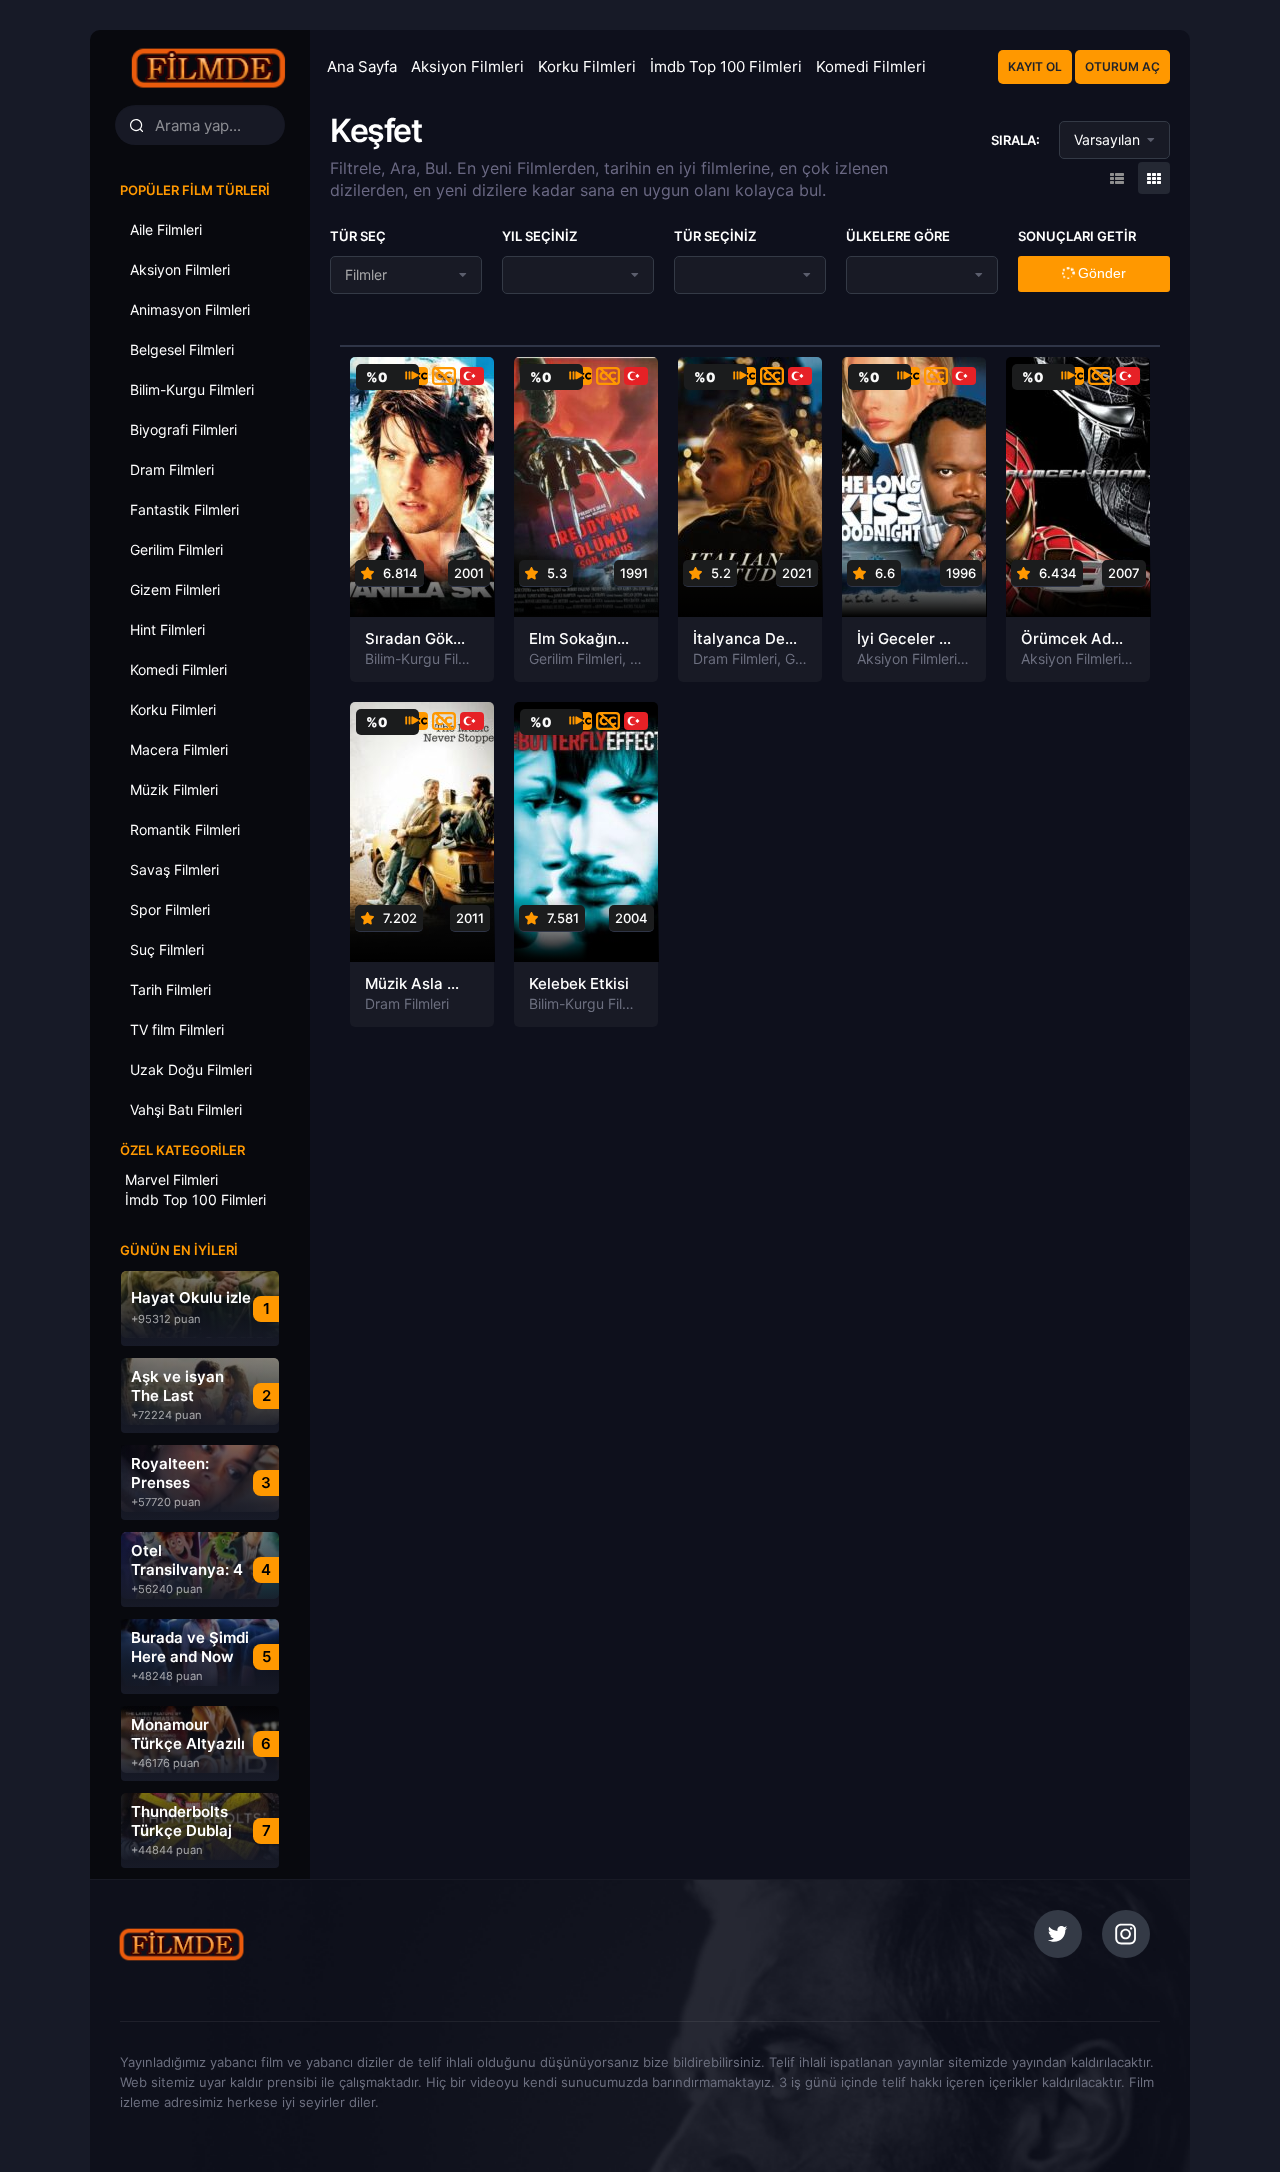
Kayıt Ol (1035, 66)
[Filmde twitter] (1058, 1934)
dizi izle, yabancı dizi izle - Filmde (229, 1944)
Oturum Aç (1122, 66)
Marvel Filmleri (171, 1179)
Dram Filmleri (735, 658)
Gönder (1100, 273)
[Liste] (1154, 178)
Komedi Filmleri (871, 66)
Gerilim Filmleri (575, 658)
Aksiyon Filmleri (467, 66)
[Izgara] (1117, 178)
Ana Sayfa (362, 66)
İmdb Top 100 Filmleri (726, 66)
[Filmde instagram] (1126, 1934)
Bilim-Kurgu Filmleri (427, 658)
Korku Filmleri (587, 66)
